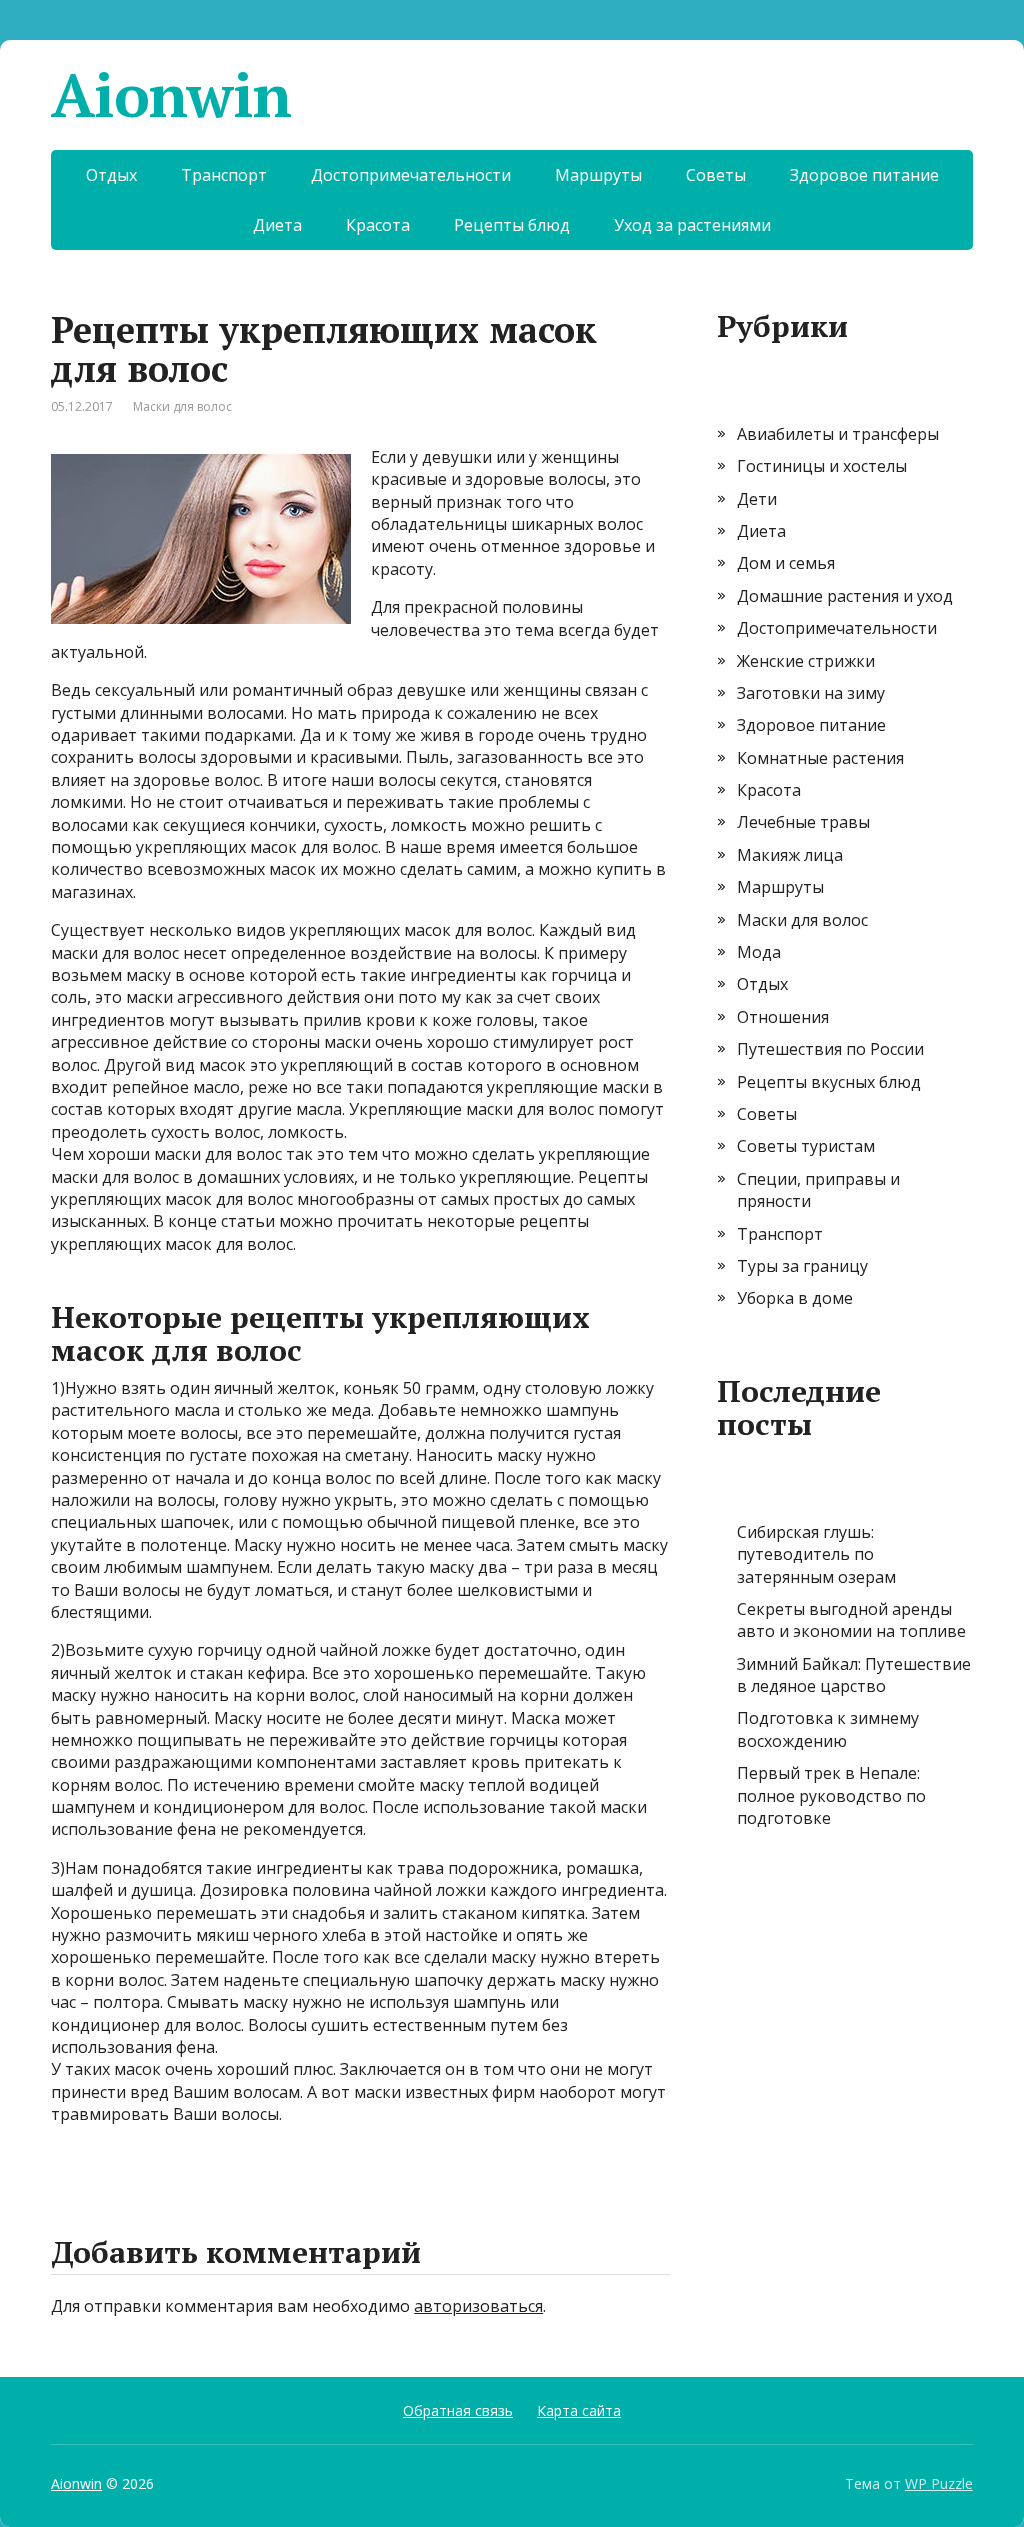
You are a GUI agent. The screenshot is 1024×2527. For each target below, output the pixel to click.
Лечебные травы (803, 822)
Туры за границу (802, 1266)
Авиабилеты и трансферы (838, 434)
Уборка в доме (795, 1298)
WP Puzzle (939, 2483)
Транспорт (224, 175)
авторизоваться (478, 2306)
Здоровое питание (864, 175)
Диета (277, 225)
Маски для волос (182, 406)
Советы (716, 175)
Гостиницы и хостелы (822, 466)
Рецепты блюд (512, 225)
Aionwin (171, 95)
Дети (757, 499)
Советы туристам (806, 1146)
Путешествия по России (830, 1049)
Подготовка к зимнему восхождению (828, 1729)
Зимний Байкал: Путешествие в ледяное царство (854, 1675)
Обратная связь (458, 2410)
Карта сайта (579, 2410)
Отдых (111, 175)
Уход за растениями (692, 225)
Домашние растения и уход (845, 596)
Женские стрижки (806, 661)
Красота (378, 225)
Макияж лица (790, 855)
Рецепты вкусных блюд (829, 1082)
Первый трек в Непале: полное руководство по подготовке (831, 1795)
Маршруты (598, 175)
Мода (759, 952)
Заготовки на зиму (811, 693)
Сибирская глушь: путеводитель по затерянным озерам (816, 1554)
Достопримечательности (411, 175)
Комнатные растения (820, 758)
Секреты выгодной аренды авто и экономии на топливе (851, 1620)
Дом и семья (786, 563)
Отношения (783, 1017)
